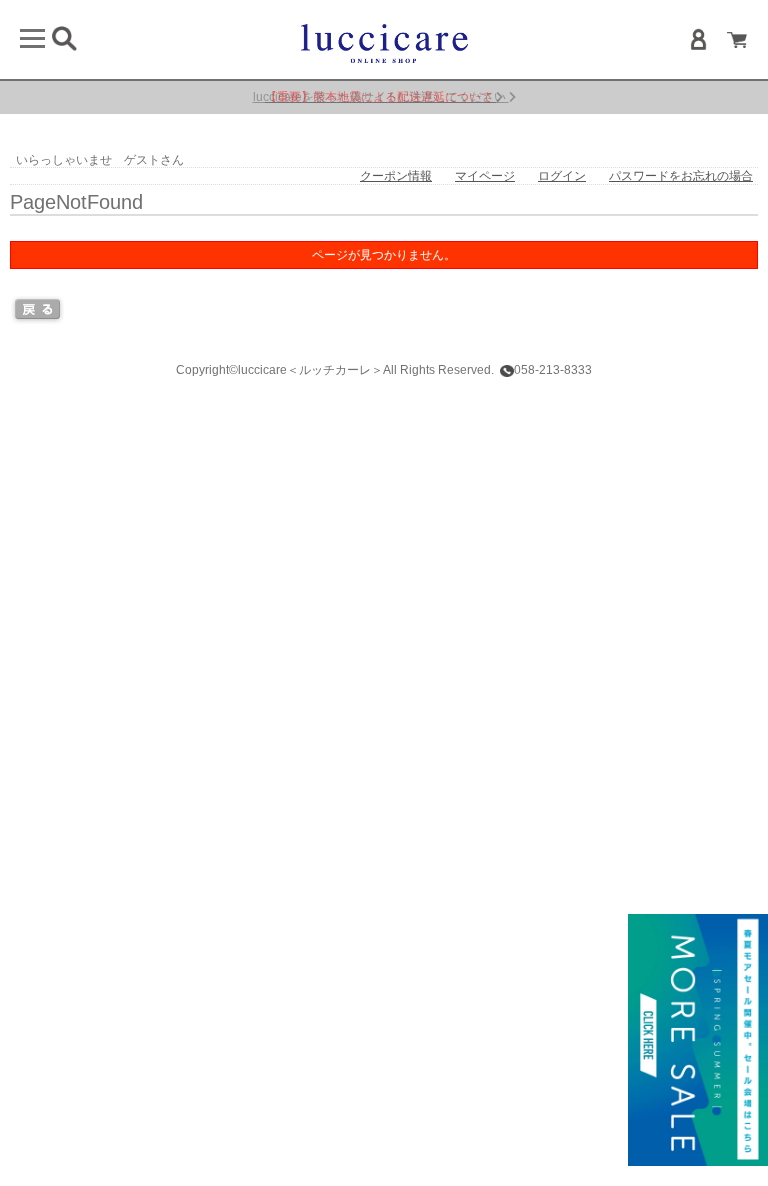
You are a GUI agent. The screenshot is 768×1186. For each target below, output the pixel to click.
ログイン (562, 176)
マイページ (485, 176)
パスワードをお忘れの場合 (681, 176)
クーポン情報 (396, 176)
